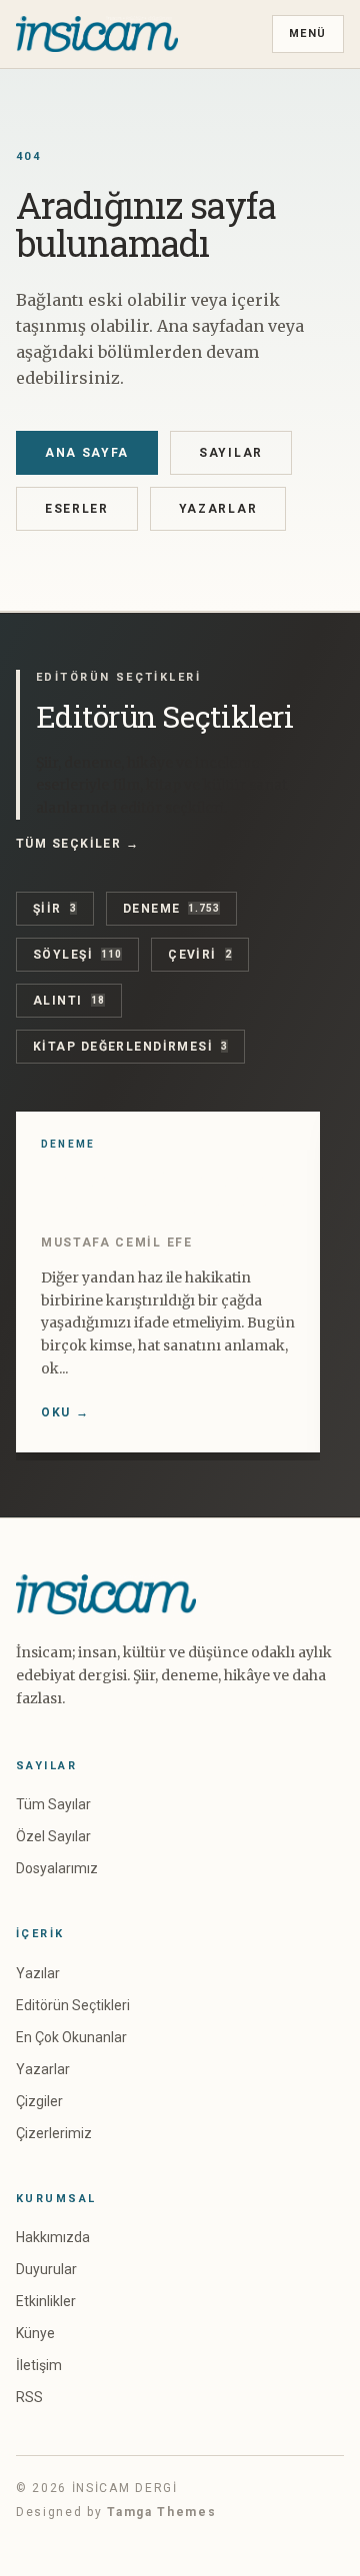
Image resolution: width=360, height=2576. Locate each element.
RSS (29, 2397)
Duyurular (46, 2269)
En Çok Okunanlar (71, 2037)
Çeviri (200, 955)
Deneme (172, 909)
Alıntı (69, 1001)
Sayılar (231, 453)
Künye (35, 2333)
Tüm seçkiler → (77, 844)
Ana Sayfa (87, 453)
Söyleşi (77, 955)
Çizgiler (39, 2101)
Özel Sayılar (53, 1836)
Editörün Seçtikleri (73, 2005)
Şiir (55, 909)
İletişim (39, 2365)
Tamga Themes (161, 2512)
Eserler (77, 509)
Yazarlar (218, 509)
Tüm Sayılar (53, 1804)
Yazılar (38, 1973)
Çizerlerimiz (54, 2133)
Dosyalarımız (57, 1868)
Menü (308, 33)
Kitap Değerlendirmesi (130, 1047)
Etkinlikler (46, 2301)
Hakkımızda (53, 2237)
